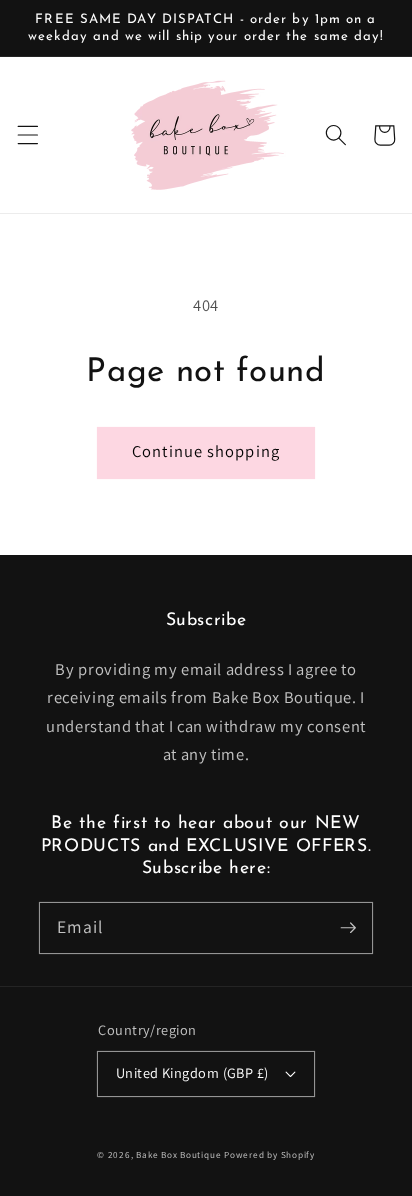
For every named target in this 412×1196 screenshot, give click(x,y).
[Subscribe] (348, 927)
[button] (27, 135)
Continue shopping (206, 451)
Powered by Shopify (269, 1155)
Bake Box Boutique (178, 1155)
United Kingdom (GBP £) (192, 1072)
